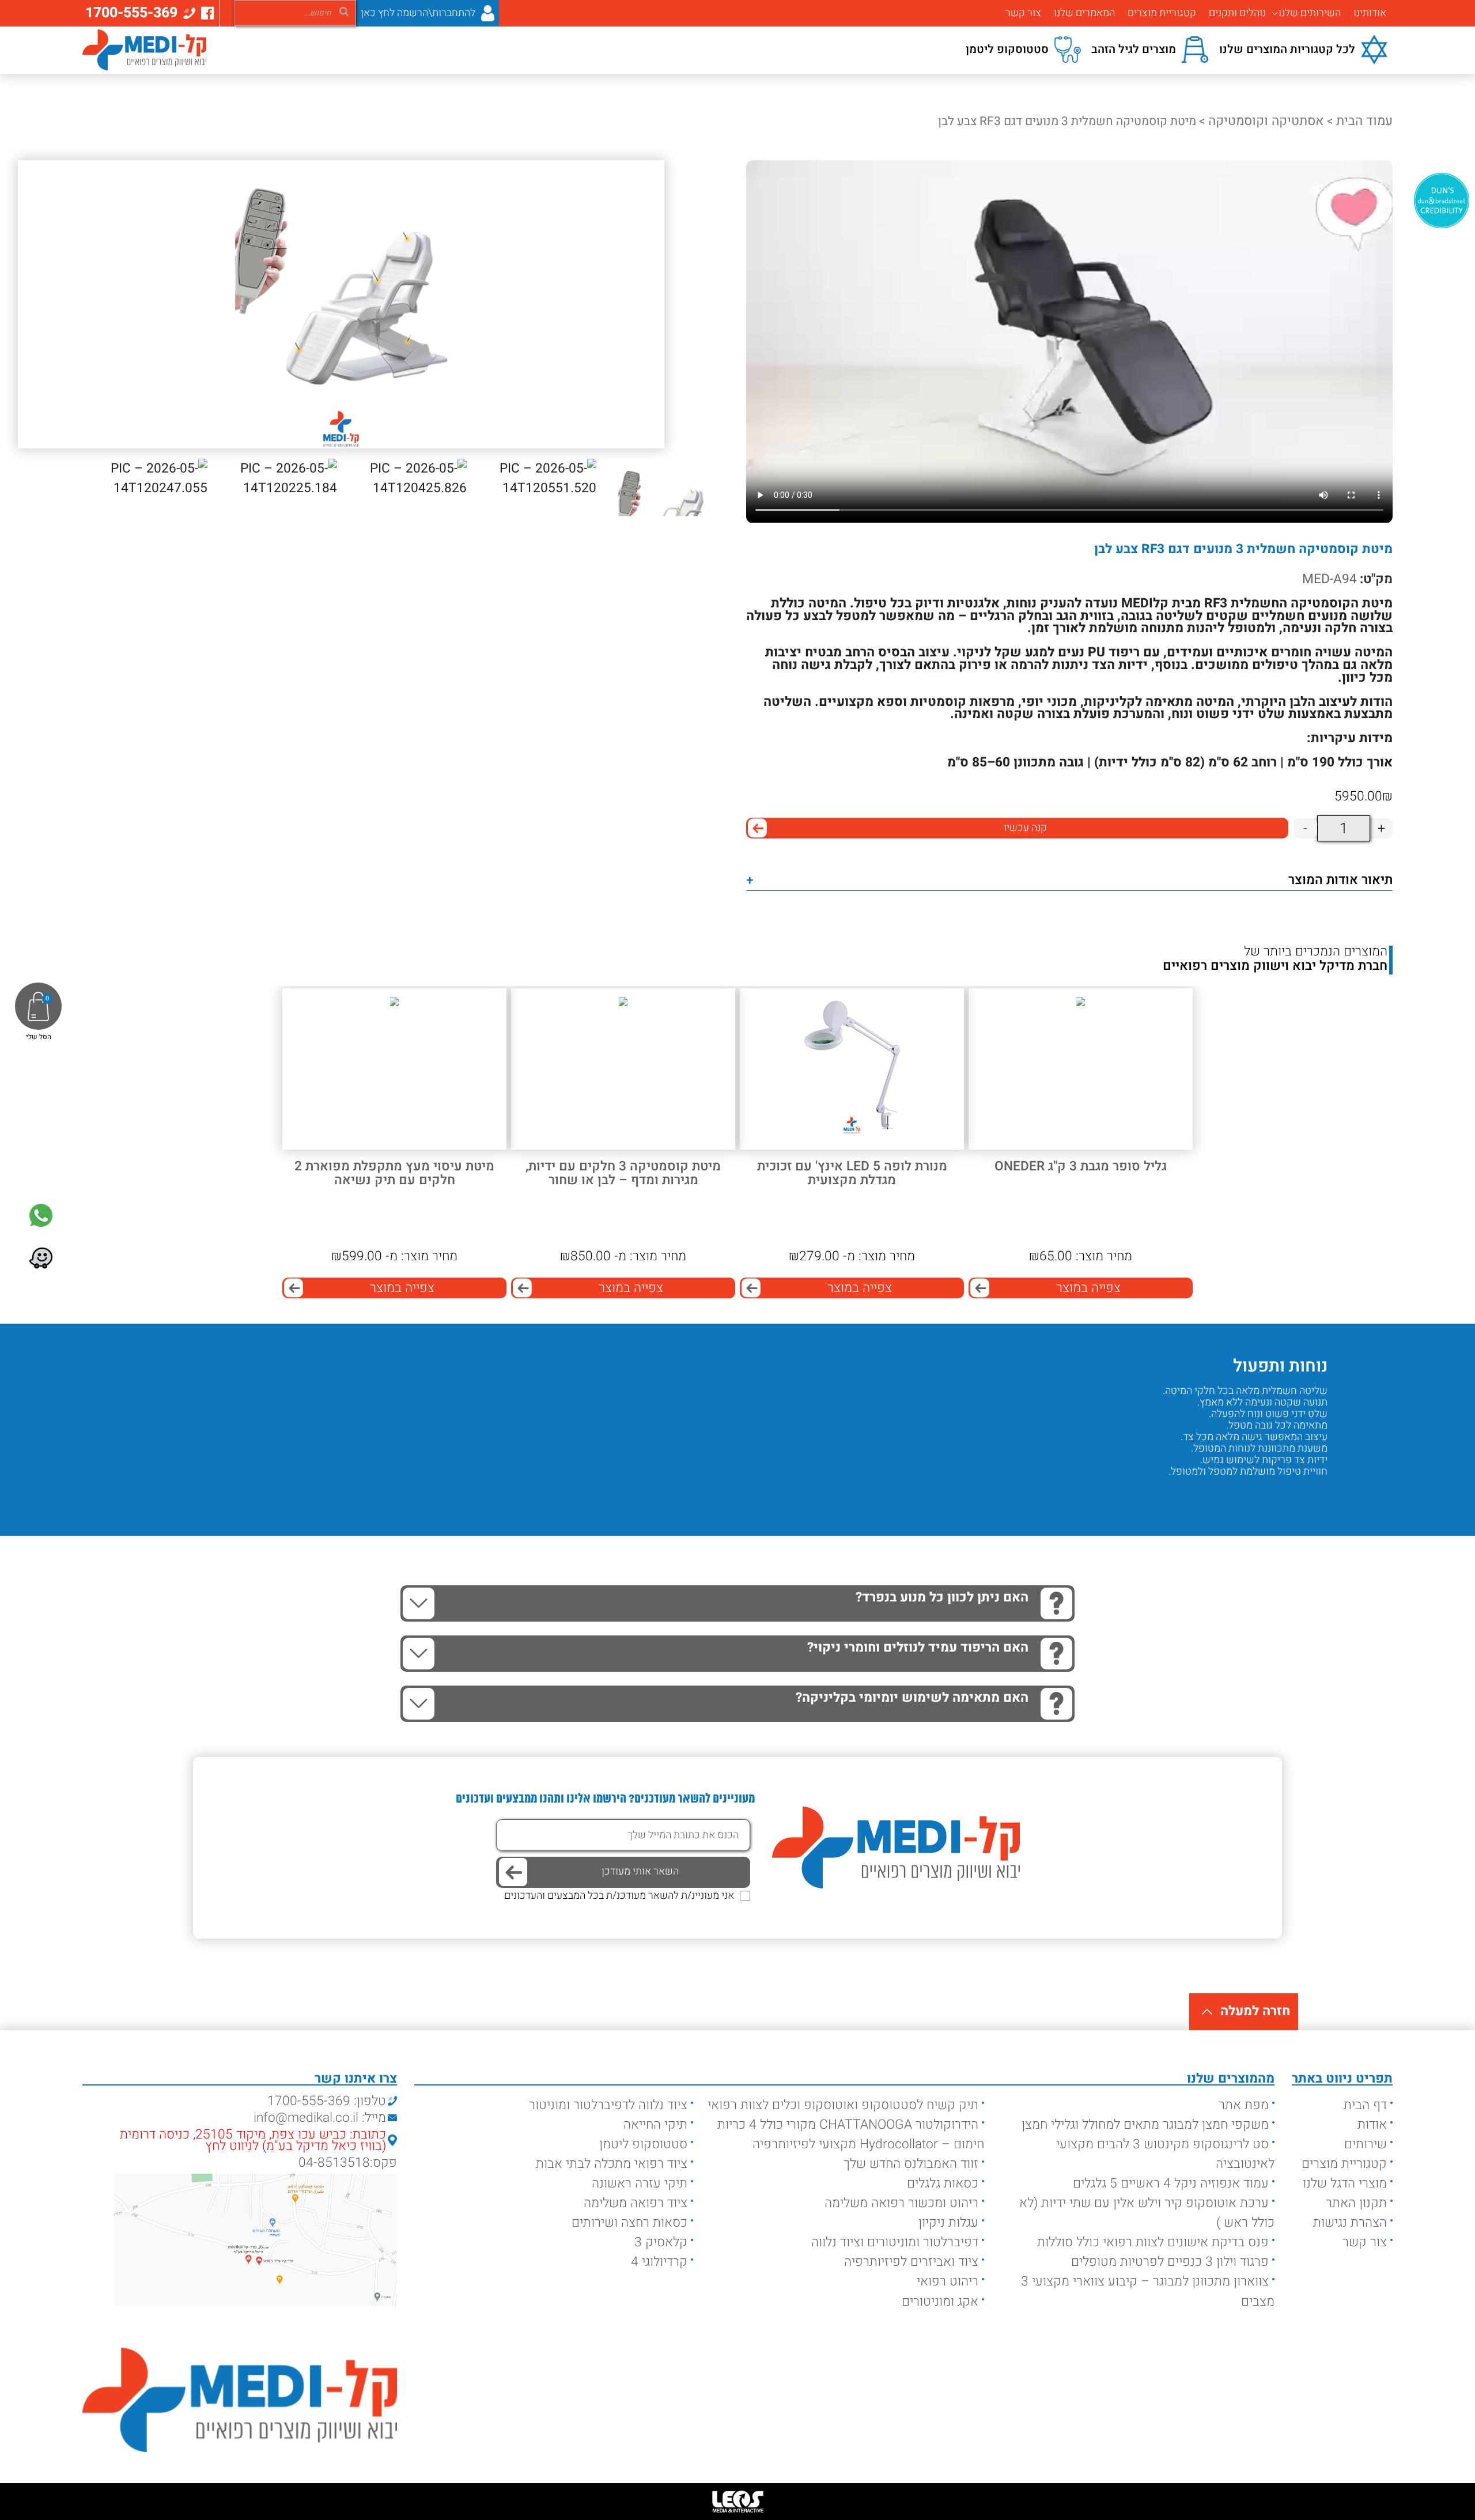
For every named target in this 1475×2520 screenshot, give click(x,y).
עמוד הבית (1364, 121)
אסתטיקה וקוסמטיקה (1266, 121)
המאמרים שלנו (1084, 13)
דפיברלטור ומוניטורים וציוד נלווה (895, 2242)
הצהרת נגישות (1350, 2223)
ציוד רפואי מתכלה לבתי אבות (612, 2164)
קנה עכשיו (1025, 828)
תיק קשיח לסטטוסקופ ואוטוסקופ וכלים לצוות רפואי (843, 2105)
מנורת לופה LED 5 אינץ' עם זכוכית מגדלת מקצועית (852, 1174)
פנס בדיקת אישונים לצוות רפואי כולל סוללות (1153, 2242)
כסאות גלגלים (943, 2183)
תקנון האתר (1356, 2203)
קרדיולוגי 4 (659, 2262)
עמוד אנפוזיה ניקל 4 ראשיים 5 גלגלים (1171, 2183)
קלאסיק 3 (661, 2242)
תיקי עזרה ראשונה (640, 2183)
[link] (41, 1215)
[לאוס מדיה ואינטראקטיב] (737, 2502)
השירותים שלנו (1310, 13)
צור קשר (1023, 13)
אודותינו (1370, 13)
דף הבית (1365, 2105)
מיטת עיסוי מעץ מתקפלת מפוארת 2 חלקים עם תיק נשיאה (394, 1174)
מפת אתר (1244, 2105)
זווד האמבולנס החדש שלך (911, 2164)
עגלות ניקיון (948, 2223)
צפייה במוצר (1088, 1288)
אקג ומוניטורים (940, 2302)
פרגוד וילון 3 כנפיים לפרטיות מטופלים (1170, 2262)
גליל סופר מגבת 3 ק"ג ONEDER (1081, 1167)
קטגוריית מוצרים (1162, 13)
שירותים (1366, 2144)
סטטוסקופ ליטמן (643, 2144)
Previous (1310, 1495)
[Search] (344, 11)
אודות (1372, 2125)
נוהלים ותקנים (1237, 13)
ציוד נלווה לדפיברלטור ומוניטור (608, 2105)
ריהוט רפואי (948, 2281)
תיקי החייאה (655, 2125)
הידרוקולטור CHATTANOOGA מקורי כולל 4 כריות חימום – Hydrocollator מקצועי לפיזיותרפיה (851, 2134)
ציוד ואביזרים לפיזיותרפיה (911, 2262)
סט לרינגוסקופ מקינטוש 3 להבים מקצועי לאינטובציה (1165, 2154)
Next (1276, 1495)
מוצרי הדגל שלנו (1345, 2183)
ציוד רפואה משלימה (636, 2203)
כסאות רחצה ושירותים (629, 2223)
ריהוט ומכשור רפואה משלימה (901, 2203)
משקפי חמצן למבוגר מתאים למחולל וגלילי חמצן (1145, 2125)
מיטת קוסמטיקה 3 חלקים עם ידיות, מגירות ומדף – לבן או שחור (623, 1174)
